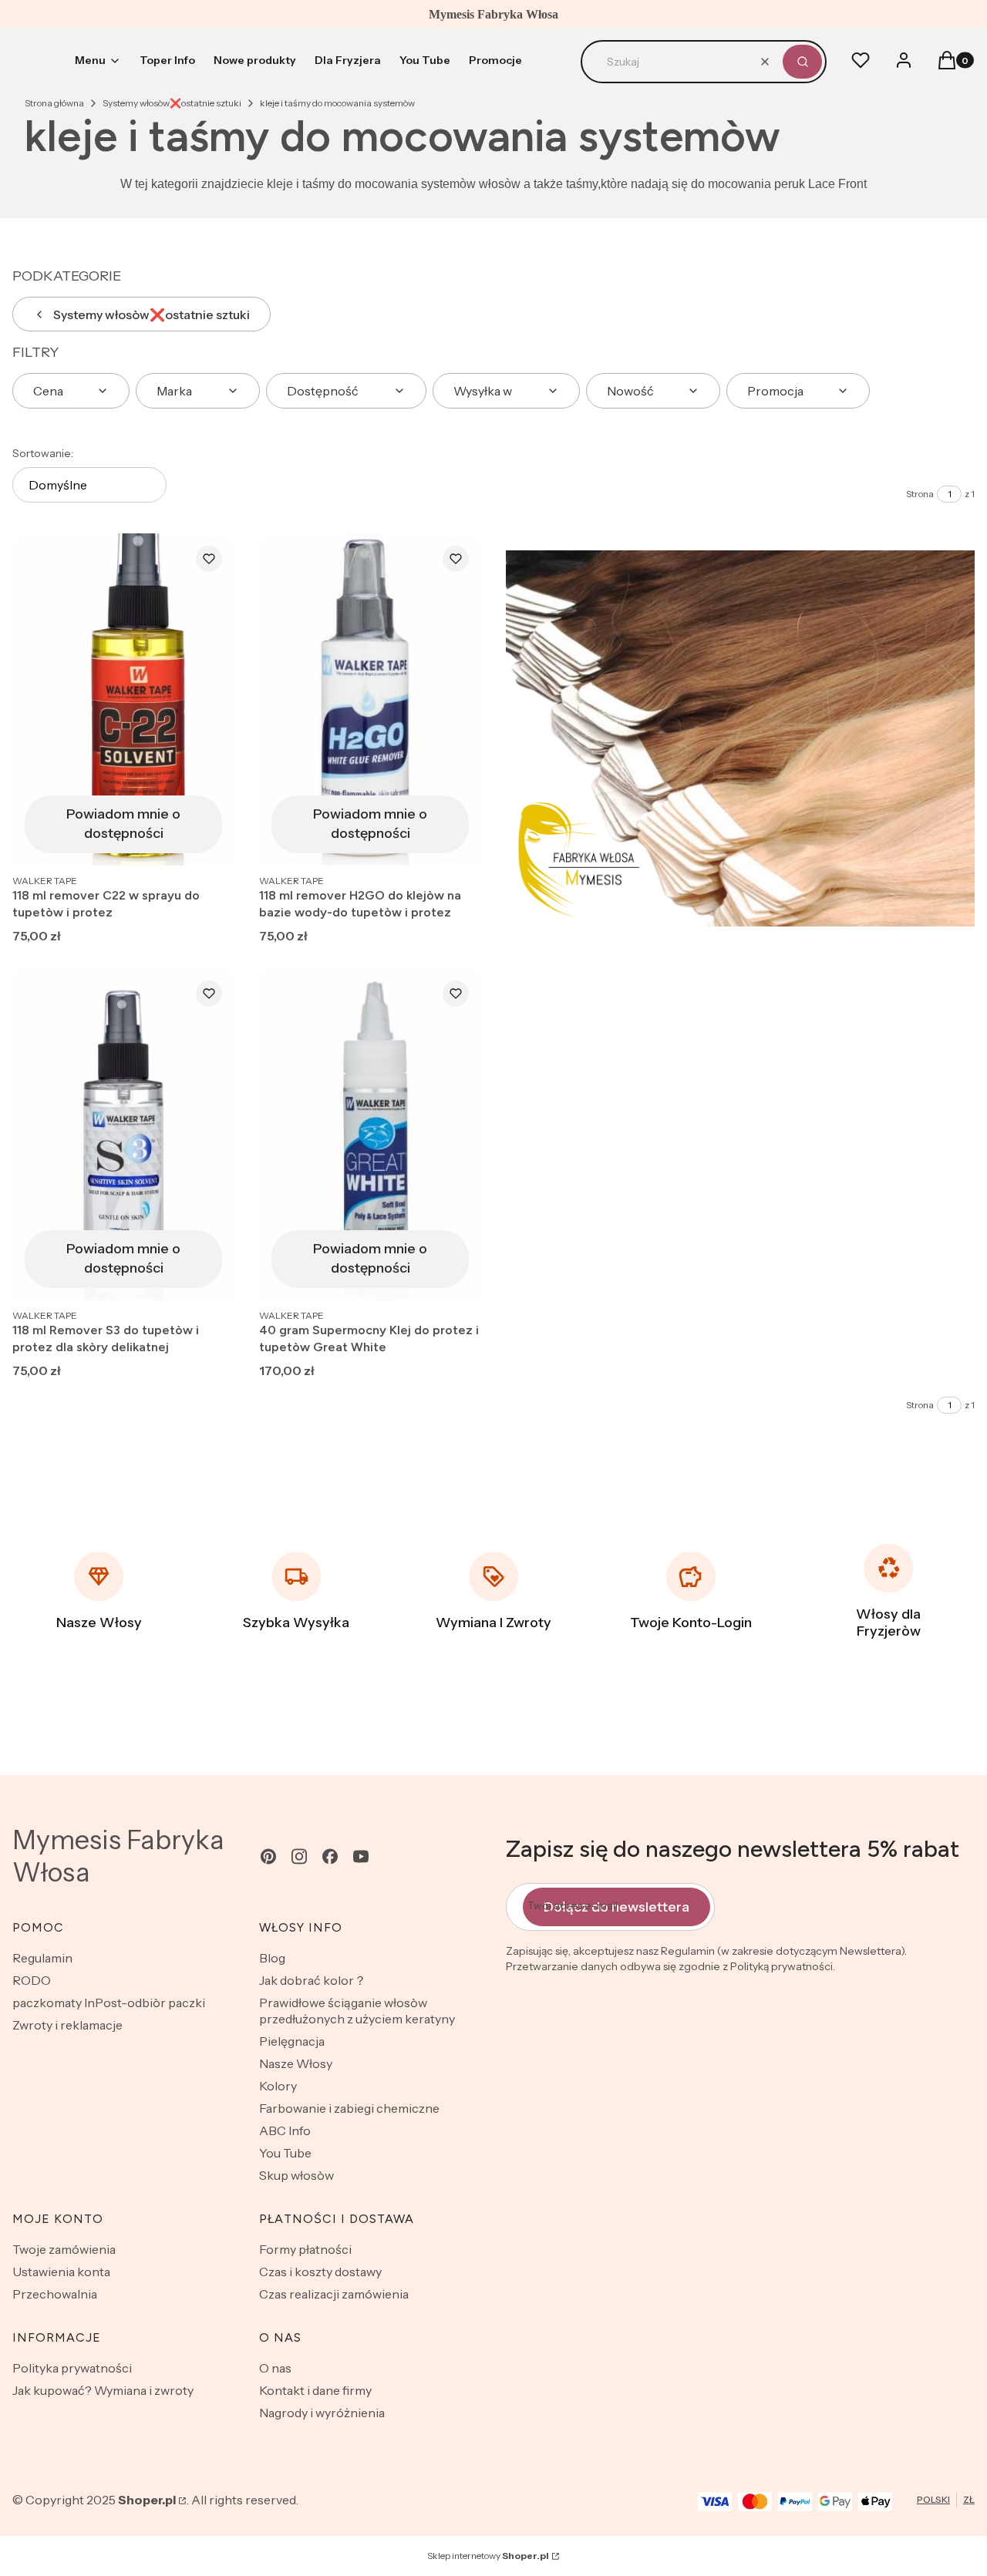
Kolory (278, 2086)
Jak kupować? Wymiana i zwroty (103, 2390)
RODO (32, 1980)
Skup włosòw (296, 2175)
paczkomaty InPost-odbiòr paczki (109, 2003)
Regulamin (42, 1958)
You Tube (285, 2153)
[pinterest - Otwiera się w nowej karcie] (268, 1856)
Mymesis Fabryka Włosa (118, 1856)
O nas (275, 2368)
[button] (802, 62)
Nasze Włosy (296, 2063)
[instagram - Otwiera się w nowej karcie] (299, 1856)
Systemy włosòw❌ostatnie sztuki (172, 103)
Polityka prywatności (72, 2368)
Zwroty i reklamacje (67, 2025)
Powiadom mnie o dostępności (123, 824)
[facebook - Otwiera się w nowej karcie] (330, 1856)
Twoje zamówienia (64, 2249)
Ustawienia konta (61, 2272)
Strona (920, 494)
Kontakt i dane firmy (315, 2390)
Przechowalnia (55, 2294)
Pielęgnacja (292, 2041)
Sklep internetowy (488, 2556)
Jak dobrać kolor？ (313, 1980)
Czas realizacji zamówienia (334, 2294)
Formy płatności (305, 2249)
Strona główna (54, 103)
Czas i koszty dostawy (320, 2272)
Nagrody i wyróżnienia (322, 2413)
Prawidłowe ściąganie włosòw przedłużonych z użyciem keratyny (357, 2011)
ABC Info (285, 2130)
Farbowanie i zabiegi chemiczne (349, 2108)
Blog (272, 1958)
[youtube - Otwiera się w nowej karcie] (361, 1856)
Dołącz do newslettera (616, 1907)
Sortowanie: (43, 453)
